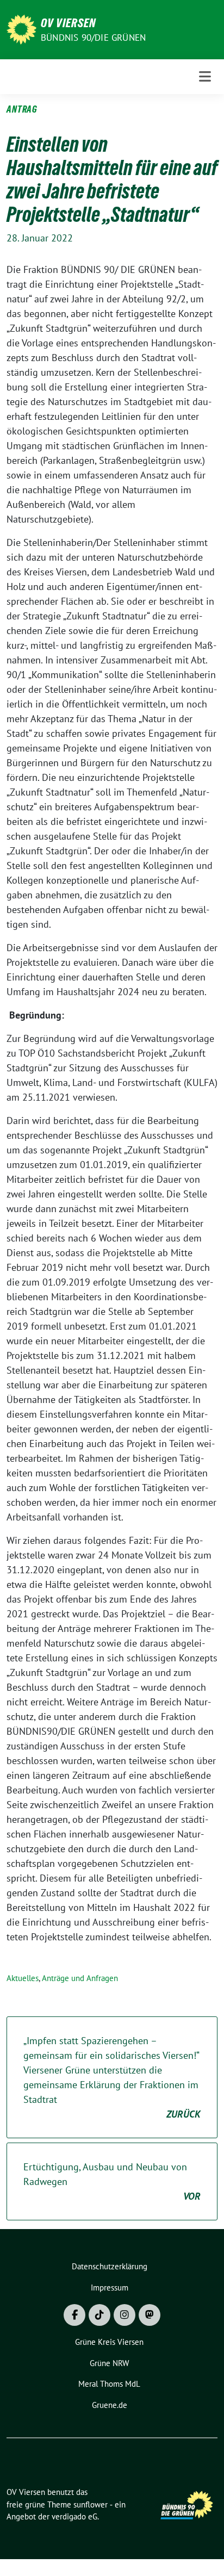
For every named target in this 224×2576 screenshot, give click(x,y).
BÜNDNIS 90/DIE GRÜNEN (93, 38)
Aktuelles (23, 1978)
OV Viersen (68, 23)
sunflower (91, 2504)
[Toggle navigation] (205, 76)
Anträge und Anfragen (80, 1978)
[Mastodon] (150, 2315)
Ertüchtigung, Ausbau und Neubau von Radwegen (112, 2181)
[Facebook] (74, 2315)
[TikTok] (99, 2315)
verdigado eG (74, 2516)
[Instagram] (125, 2315)
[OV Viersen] (21, 29)
